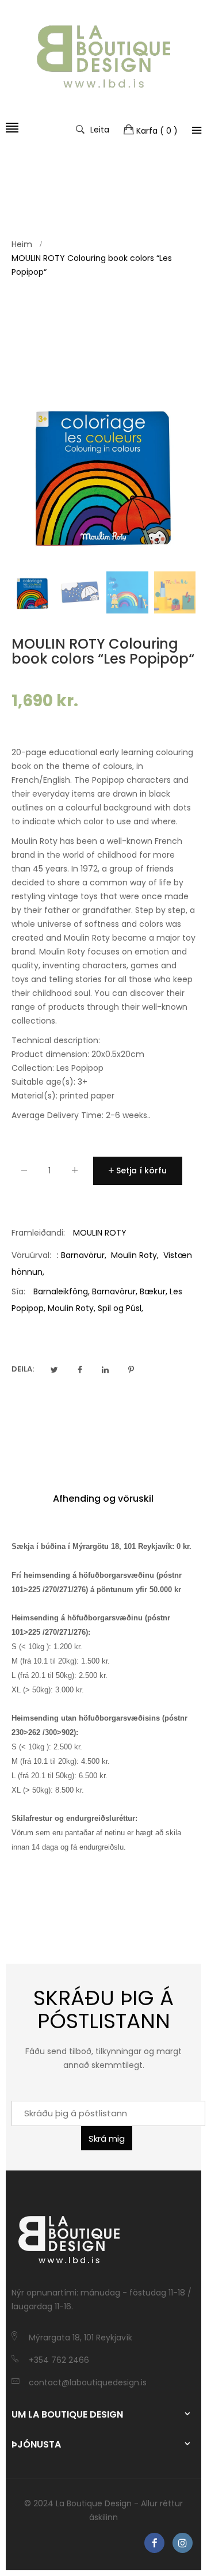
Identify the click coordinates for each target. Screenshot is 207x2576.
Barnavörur (83, 1255)
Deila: (23, 1369)
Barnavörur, (115, 1291)
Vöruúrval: (31, 1255)
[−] (24, 1173)
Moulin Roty (134, 1255)
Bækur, (154, 1291)
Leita (100, 129)
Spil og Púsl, (120, 1308)
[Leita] (197, 130)
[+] (75, 1173)
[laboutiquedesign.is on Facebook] (154, 2543)
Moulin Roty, (72, 1308)
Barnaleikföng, (62, 1291)
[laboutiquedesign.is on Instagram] (183, 2543)
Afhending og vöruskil (103, 1499)
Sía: (18, 1291)
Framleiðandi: (38, 1233)
